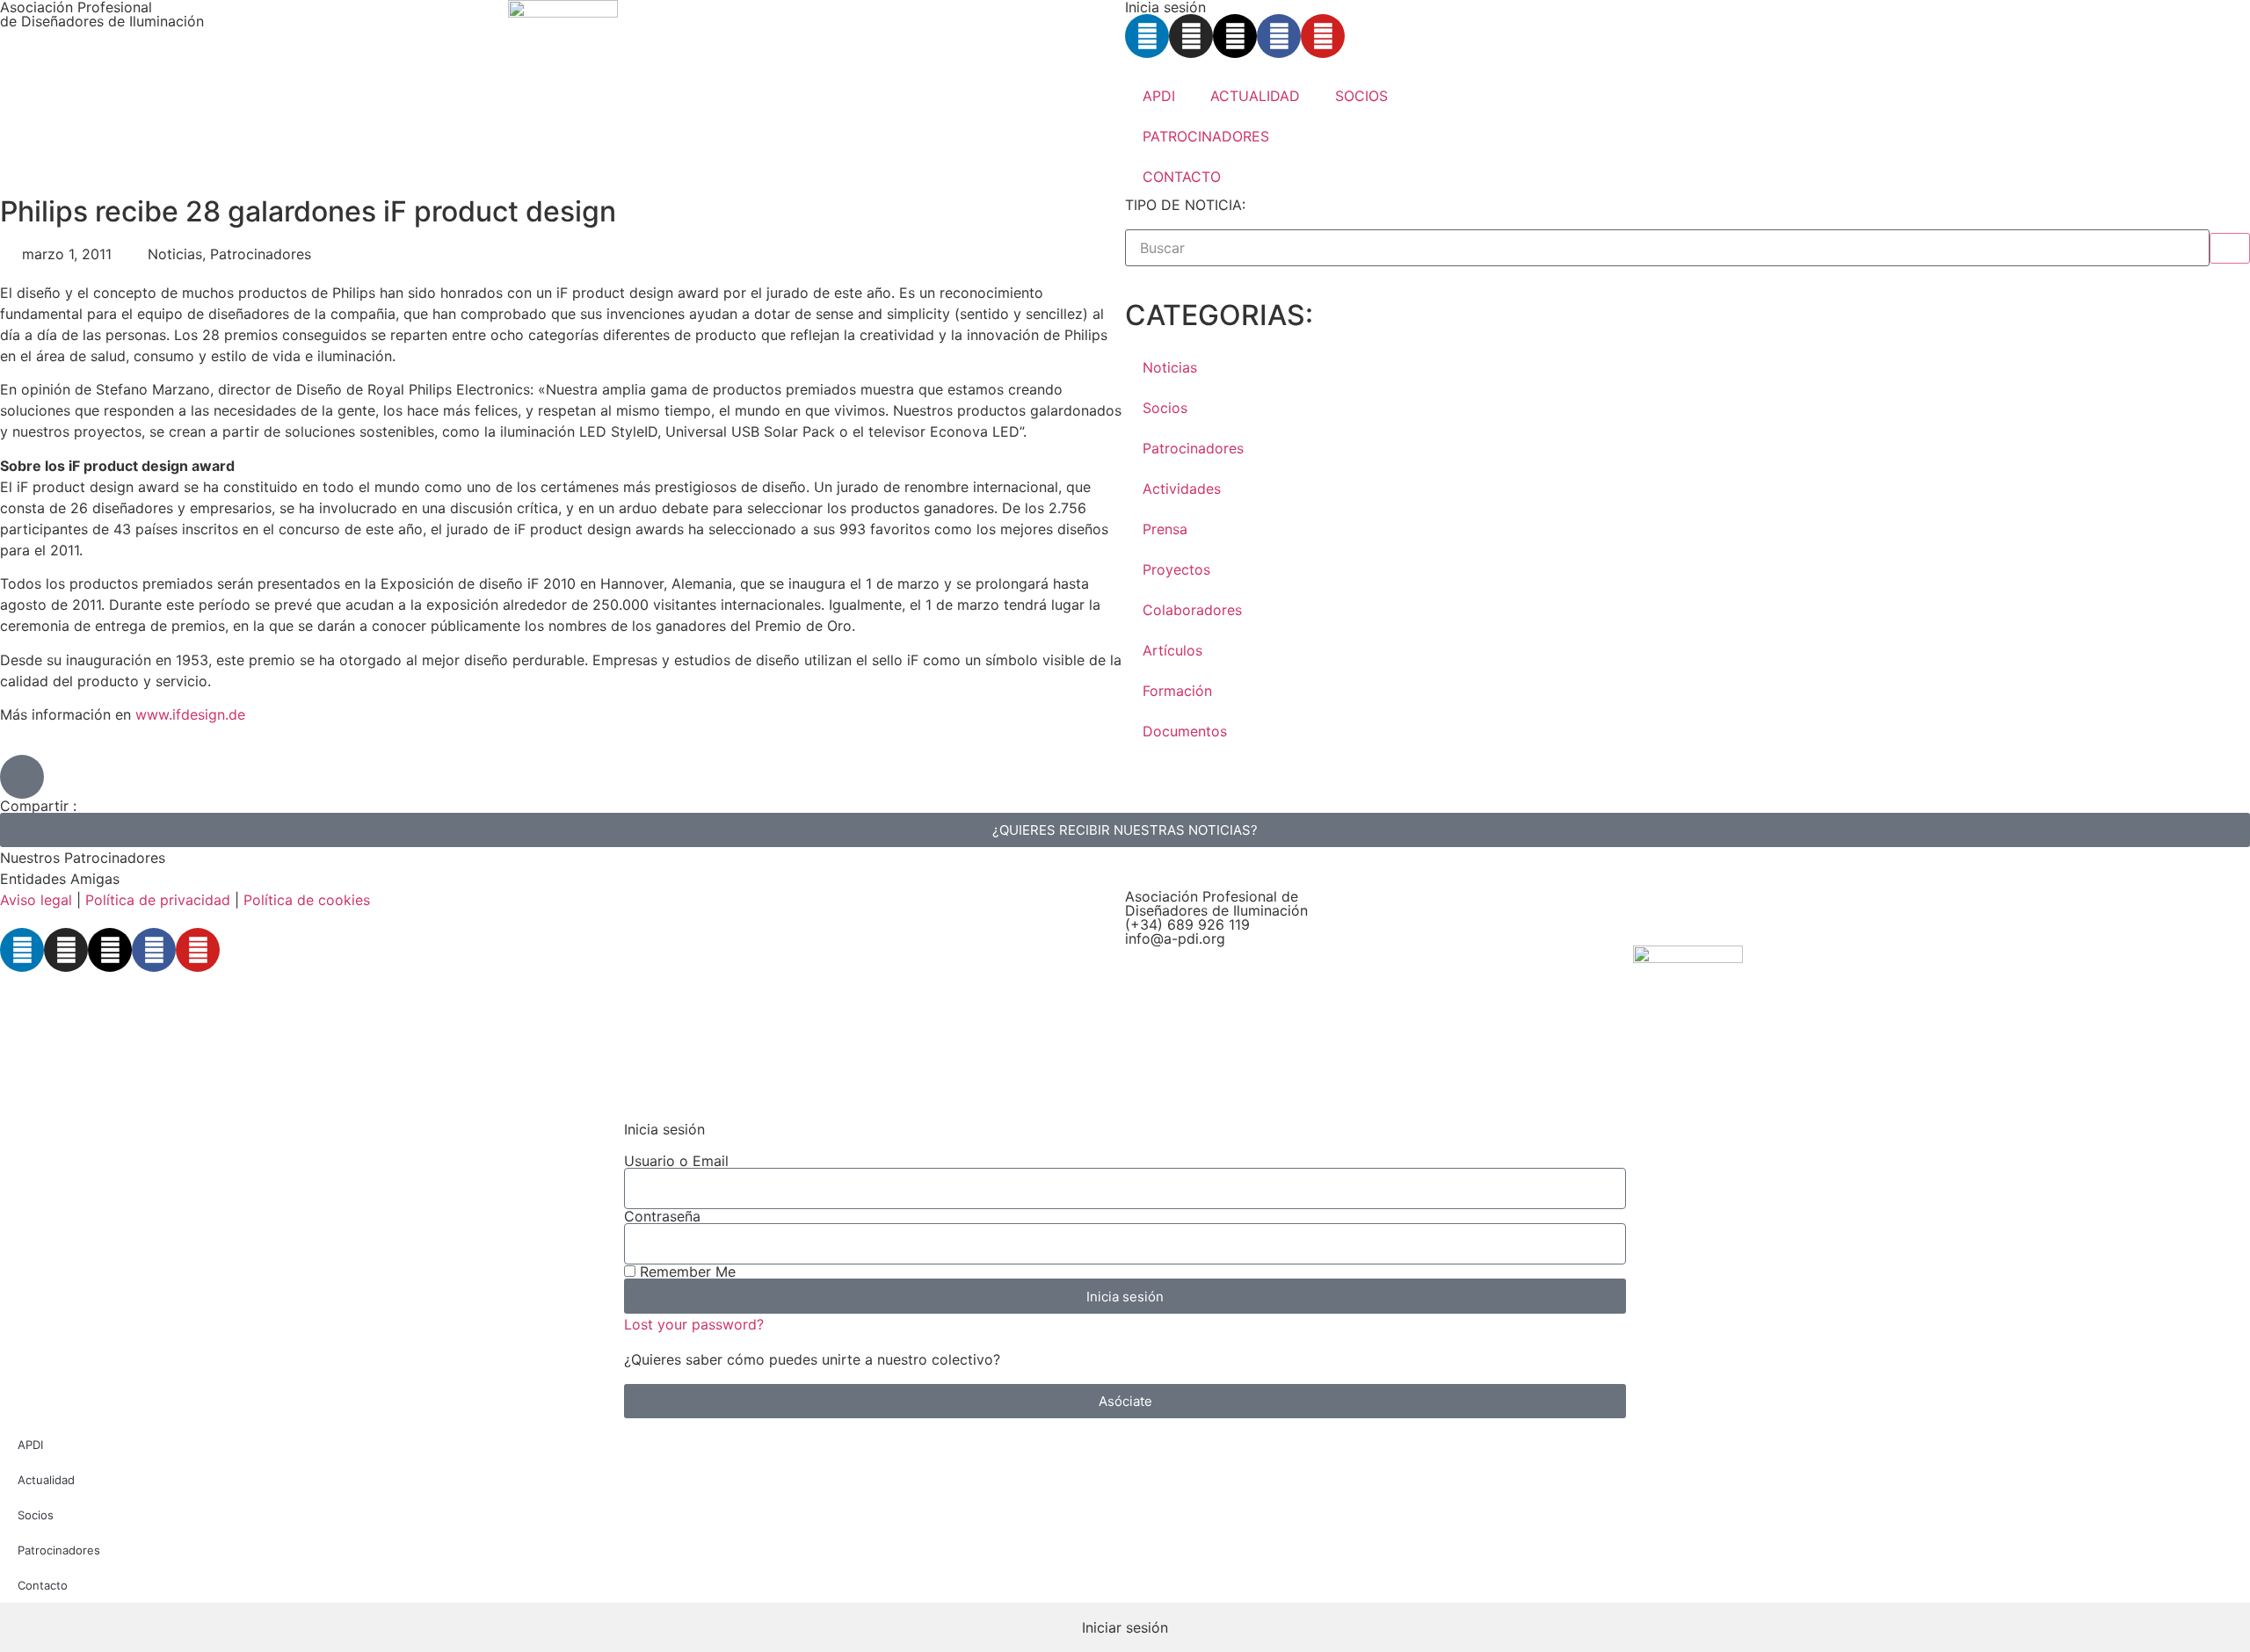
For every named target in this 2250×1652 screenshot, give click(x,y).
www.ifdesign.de (190, 714)
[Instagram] (1191, 36)
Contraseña (662, 1216)
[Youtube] (1323, 36)
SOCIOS (1361, 96)
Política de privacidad (158, 900)
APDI (1159, 96)
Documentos (1185, 731)
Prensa (1165, 529)
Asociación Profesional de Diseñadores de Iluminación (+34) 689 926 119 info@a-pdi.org (1216, 917)
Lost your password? (694, 1324)
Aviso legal (36, 900)
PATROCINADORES (1206, 136)
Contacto (43, 1585)
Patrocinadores (1193, 448)
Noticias (1170, 367)
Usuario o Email (676, 1161)
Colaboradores (1192, 610)
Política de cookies (307, 900)
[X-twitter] (1235, 36)
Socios (1165, 408)
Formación (1177, 691)
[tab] (1125, 1627)
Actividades (1182, 489)
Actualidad (46, 1480)
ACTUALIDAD (1255, 96)
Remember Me (686, 1272)
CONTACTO (1182, 177)
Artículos (1172, 650)
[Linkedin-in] (1147, 36)
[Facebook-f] (1279, 36)
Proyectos (1176, 569)
